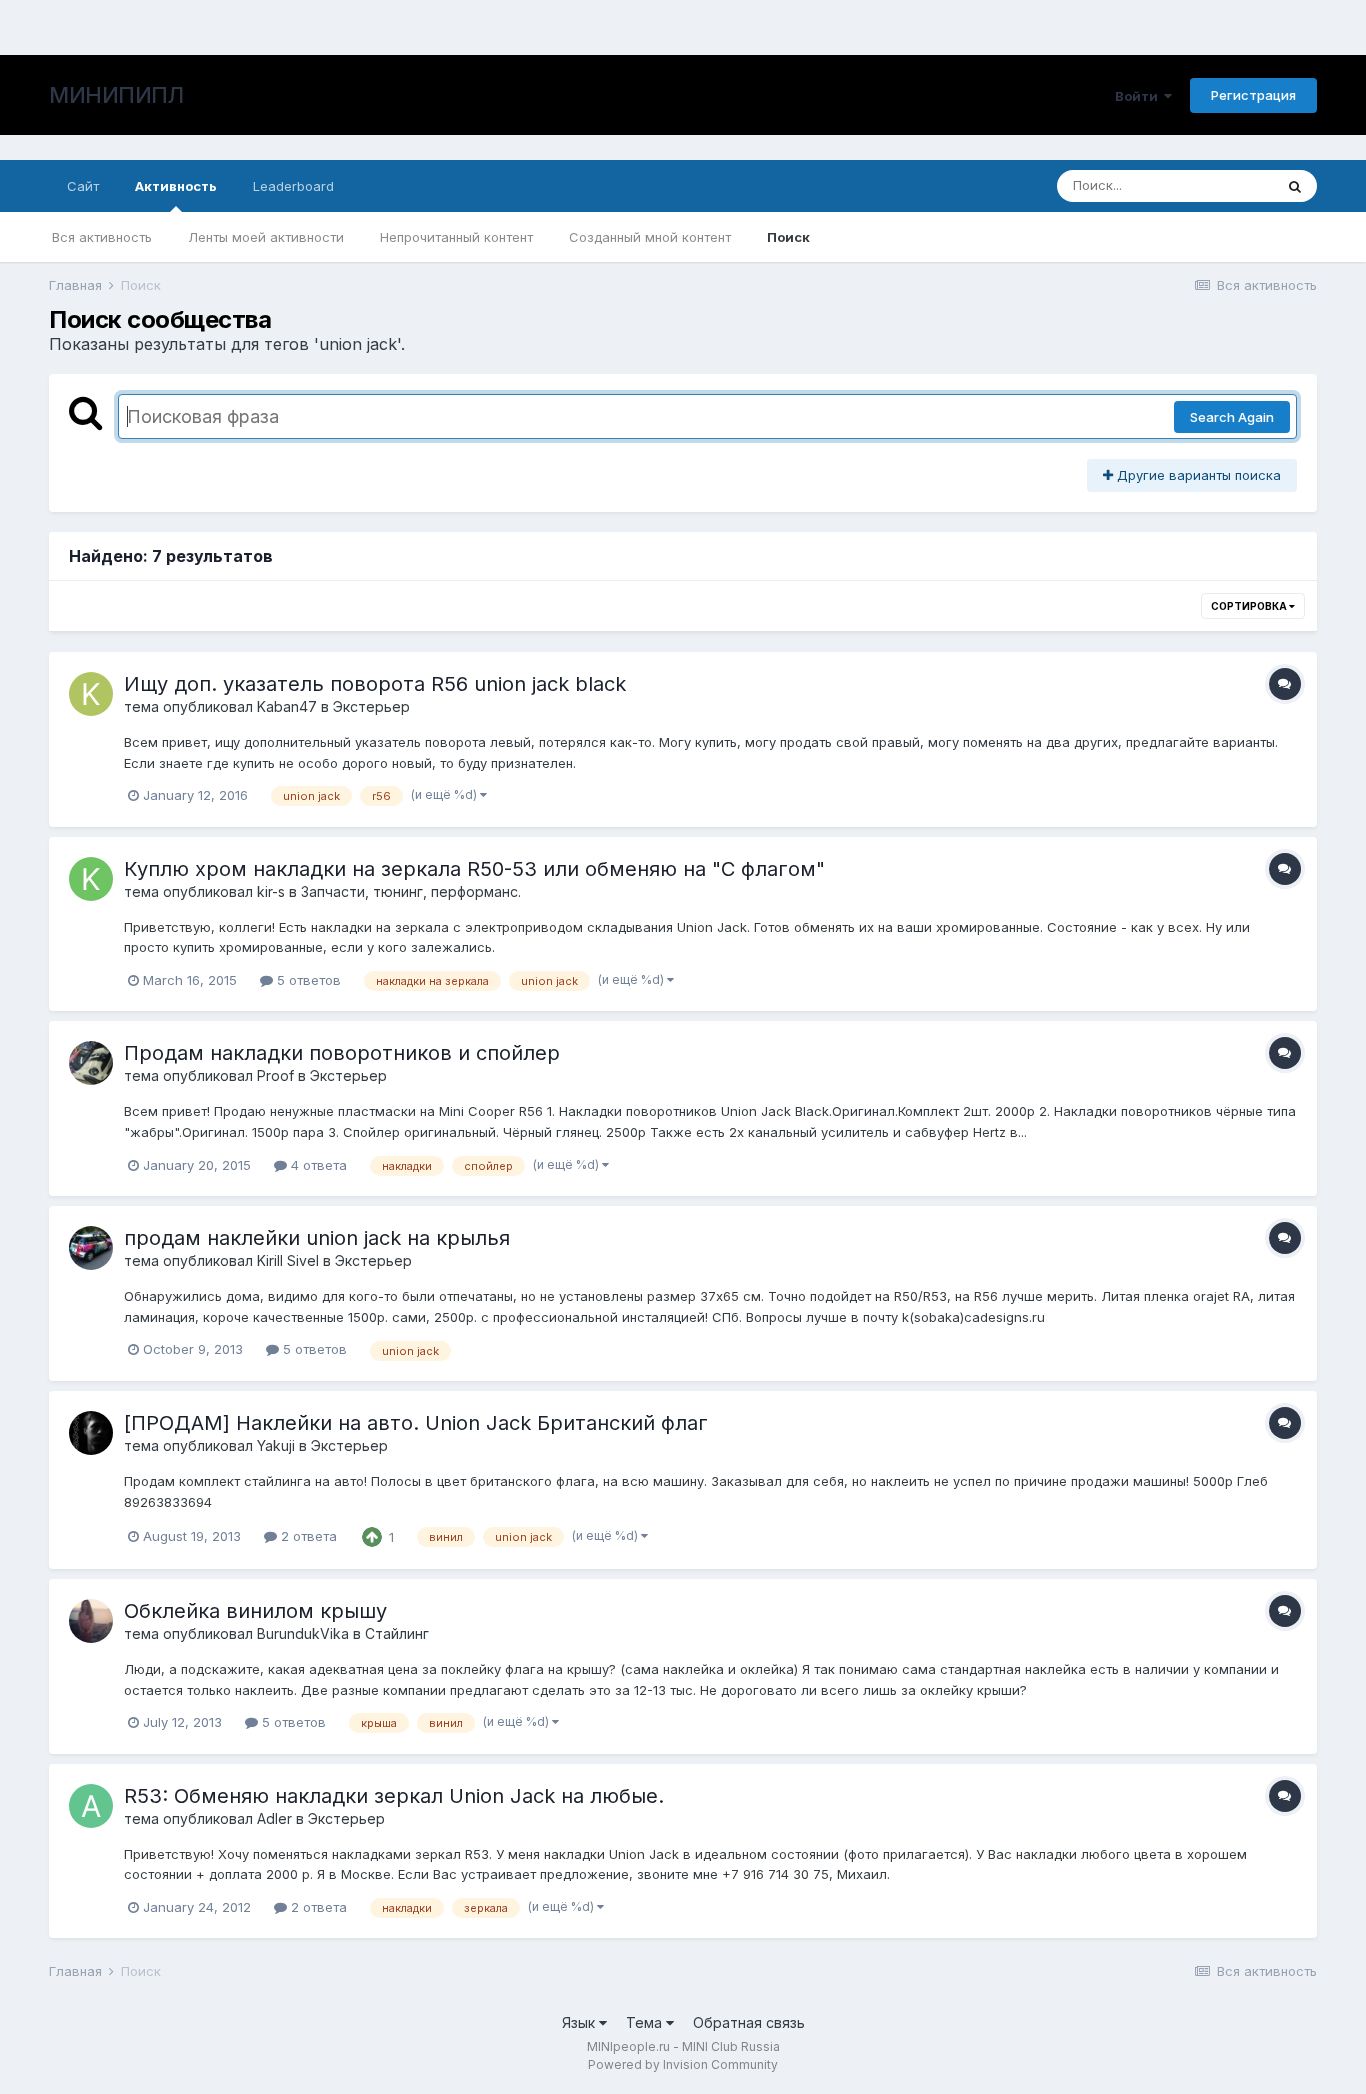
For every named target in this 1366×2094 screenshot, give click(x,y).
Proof (275, 1075)
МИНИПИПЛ (116, 95)
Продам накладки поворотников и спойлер (342, 1053)
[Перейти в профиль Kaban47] (91, 694)
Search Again (1232, 417)
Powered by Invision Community (683, 2064)
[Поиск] (1295, 186)
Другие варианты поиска (1197, 475)
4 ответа (317, 1165)
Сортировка (1250, 606)
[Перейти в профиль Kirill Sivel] (91, 1248)
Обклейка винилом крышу (255, 1611)
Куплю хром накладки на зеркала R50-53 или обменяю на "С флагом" (474, 869)
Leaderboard (293, 186)
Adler (274, 1818)
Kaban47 (287, 706)
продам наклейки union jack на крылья (317, 1238)
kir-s (271, 891)
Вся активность (102, 237)
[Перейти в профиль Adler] (91, 1806)
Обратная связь (749, 2022)
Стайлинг (397, 1633)
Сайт (83, 186)
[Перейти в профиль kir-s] (91, 879)
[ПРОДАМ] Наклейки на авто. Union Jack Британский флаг (416, 1423)
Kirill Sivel (288, 1260)
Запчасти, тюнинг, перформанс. (411, 891)
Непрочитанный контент (456, 237)
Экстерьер (371, 706)
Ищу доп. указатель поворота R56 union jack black (375, 684)
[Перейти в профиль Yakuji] (91, 1433)
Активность (176, 186)
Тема (646, 2022)
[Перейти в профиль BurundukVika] (91, 1621)
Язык (580, 2022)
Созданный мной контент (650, 237)
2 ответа (307, 1536)
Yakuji (276, 1445)
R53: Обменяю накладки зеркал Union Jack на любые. (394, 1796)
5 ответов (307, 980)
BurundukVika (303, 1633)
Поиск (788, 237)
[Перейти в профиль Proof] (91, 1063)
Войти (1139, 96)
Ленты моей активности (266, 237)
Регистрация (1253, 95)
